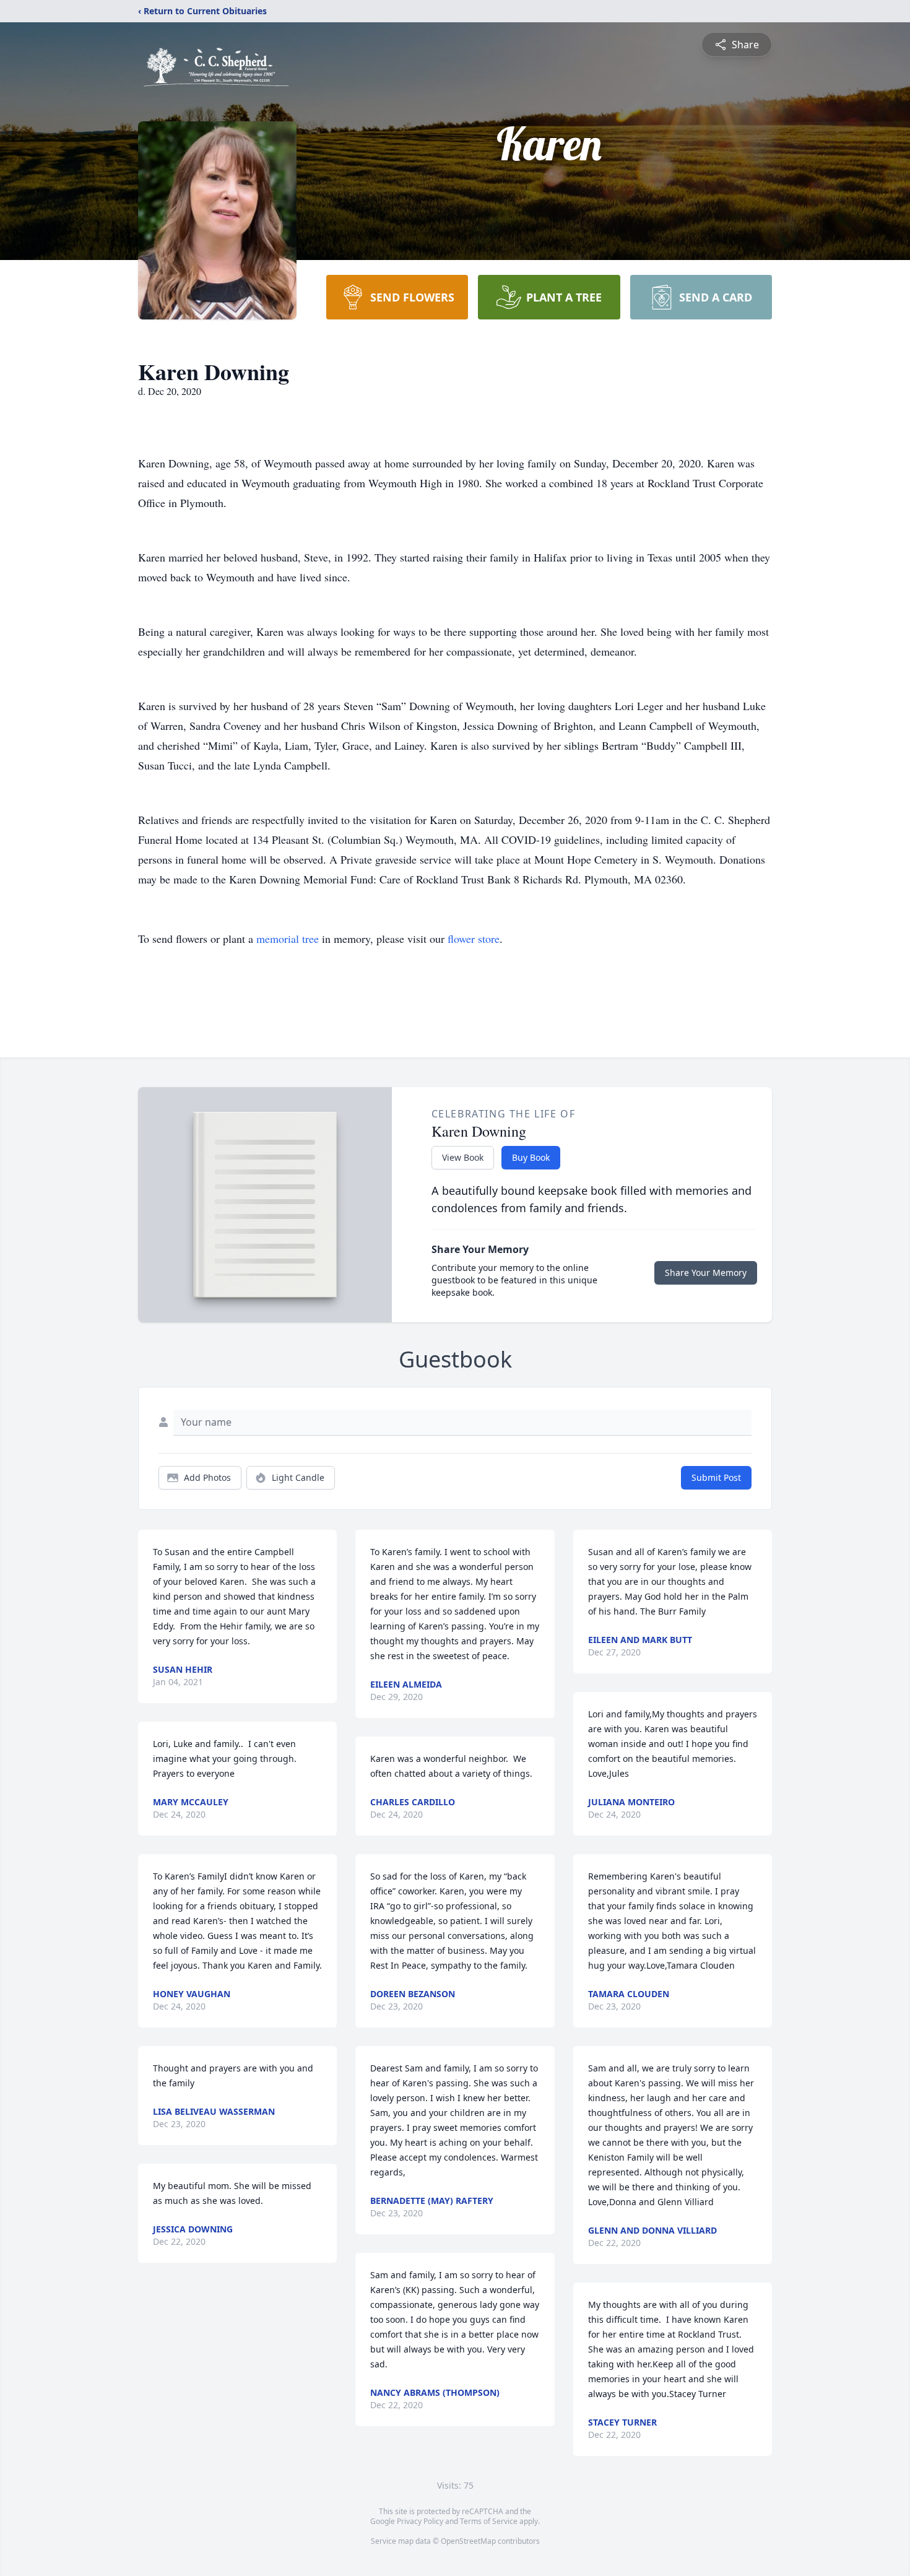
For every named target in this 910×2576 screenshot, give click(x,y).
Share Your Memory (706, 1273)
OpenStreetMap (468, 2541)
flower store (474, 939)
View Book (463, 1157)
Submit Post (716, 1477)
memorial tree (288, 939)
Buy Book (531, 1157)
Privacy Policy (420, 2521)
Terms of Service (489, 2521)
